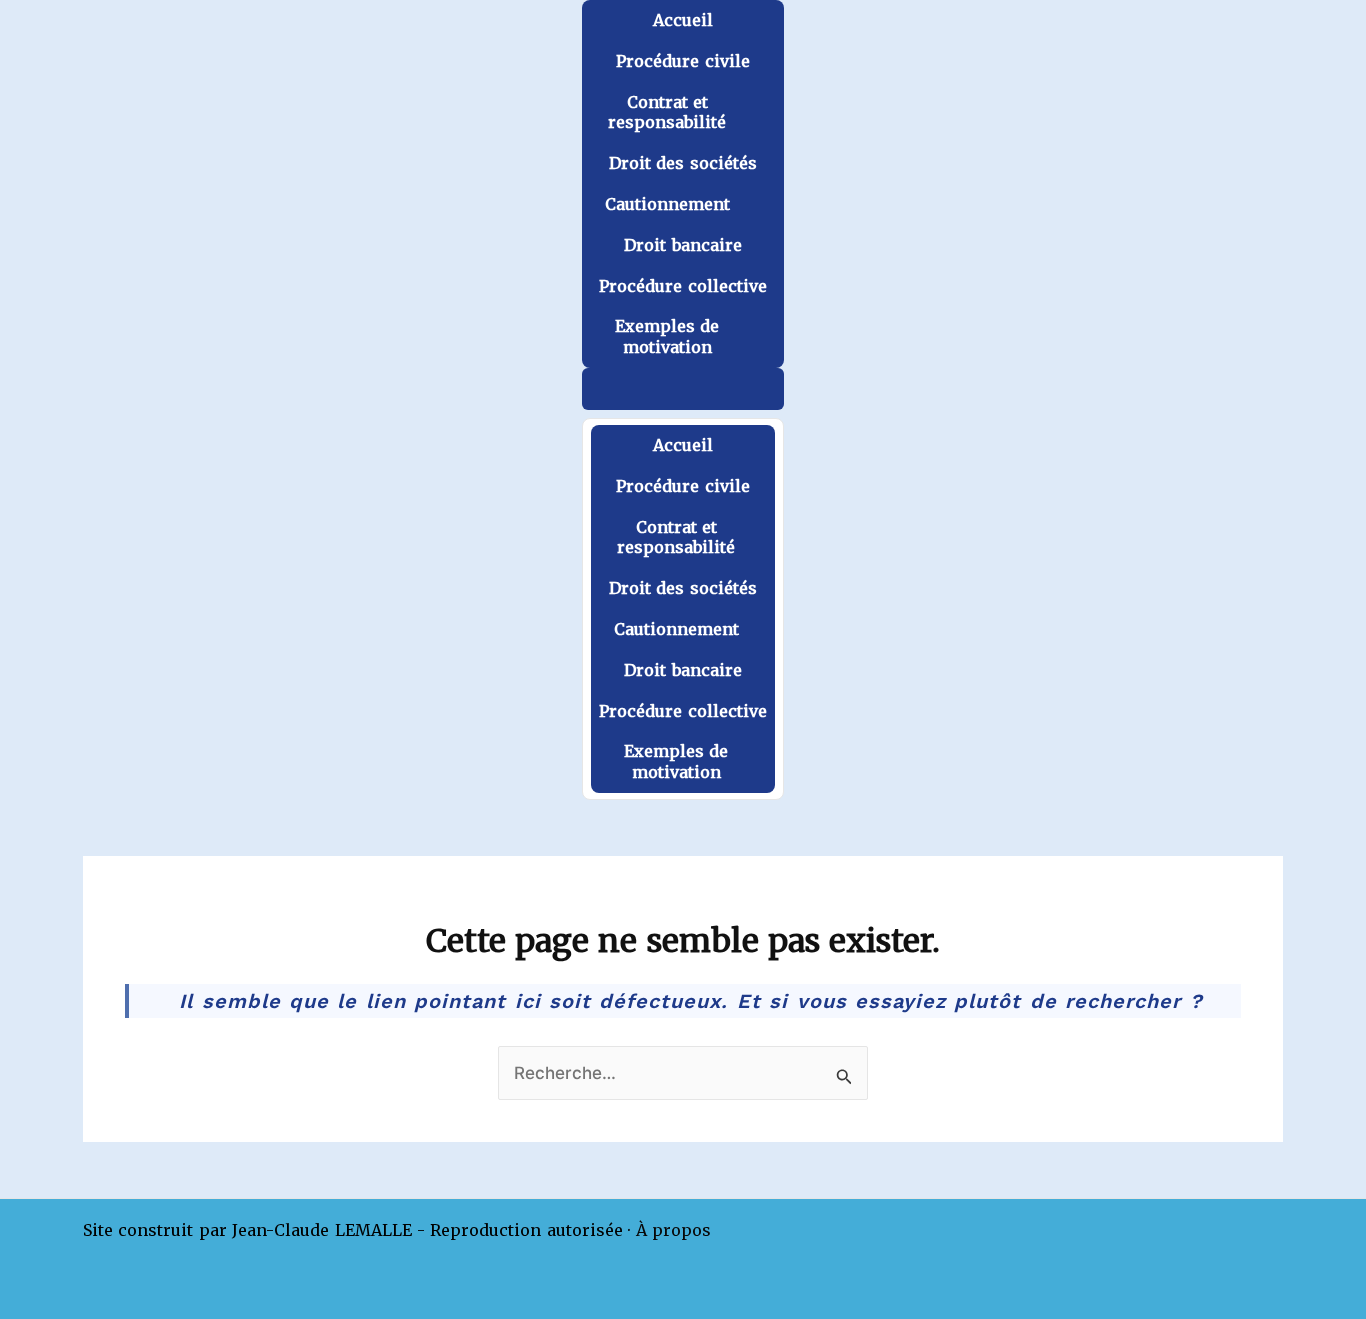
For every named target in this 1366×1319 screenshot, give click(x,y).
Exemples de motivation (667, 336)
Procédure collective (682, 286)
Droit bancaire (682, 245)
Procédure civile (682, 61)
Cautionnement (667, 204)
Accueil (683, 20)
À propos (673, 1230)
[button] (682, 389)
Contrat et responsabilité (667, 112)
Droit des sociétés (683, 163)
